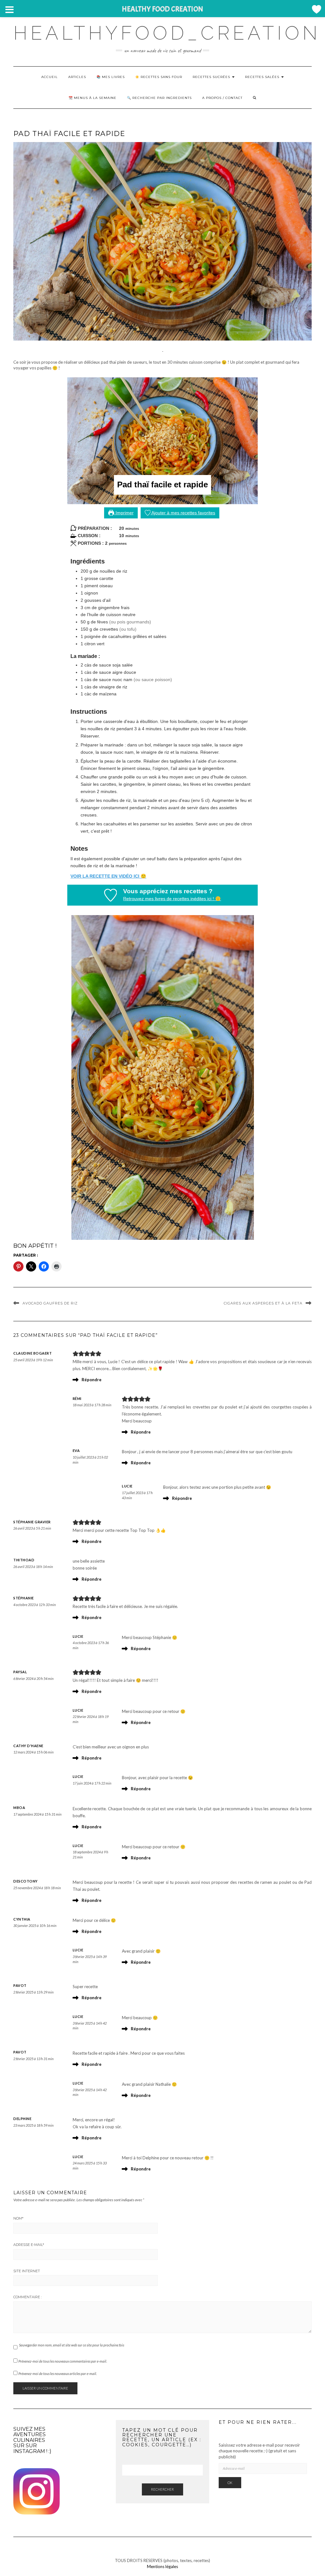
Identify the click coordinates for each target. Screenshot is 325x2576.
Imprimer (124, 513)
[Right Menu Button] (316, 9)
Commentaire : (27, 2297)
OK (230, 2483)
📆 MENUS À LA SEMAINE (93, 98)
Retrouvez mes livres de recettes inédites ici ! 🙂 (172, 899)
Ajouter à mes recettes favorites (183, 513)
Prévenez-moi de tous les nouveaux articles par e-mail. (58, 2374)
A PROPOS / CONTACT (222, 98)
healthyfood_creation (167, 33)
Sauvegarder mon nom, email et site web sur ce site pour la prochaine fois (72, 2345)
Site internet (27, 2271)
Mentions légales (162, 2566)
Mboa (19, 1808)
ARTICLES (77, 77)
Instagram (29, 2451)
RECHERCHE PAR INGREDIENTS (162, 98)
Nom (18, 2218)
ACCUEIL (50, 77)
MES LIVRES (113, 77)
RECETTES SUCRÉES (212, 77)
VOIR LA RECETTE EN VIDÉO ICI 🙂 (108, 876)
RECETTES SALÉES (263, 77)
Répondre (92, 1380)
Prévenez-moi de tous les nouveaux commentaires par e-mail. (63, 2361)
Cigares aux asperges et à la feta (263, 1303)
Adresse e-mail (29, 2245)
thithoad (24, 1560)
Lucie (127, 1486)
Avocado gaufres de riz (50, 1303)
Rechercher (162, 2489)
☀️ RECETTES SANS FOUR (159, 77)
